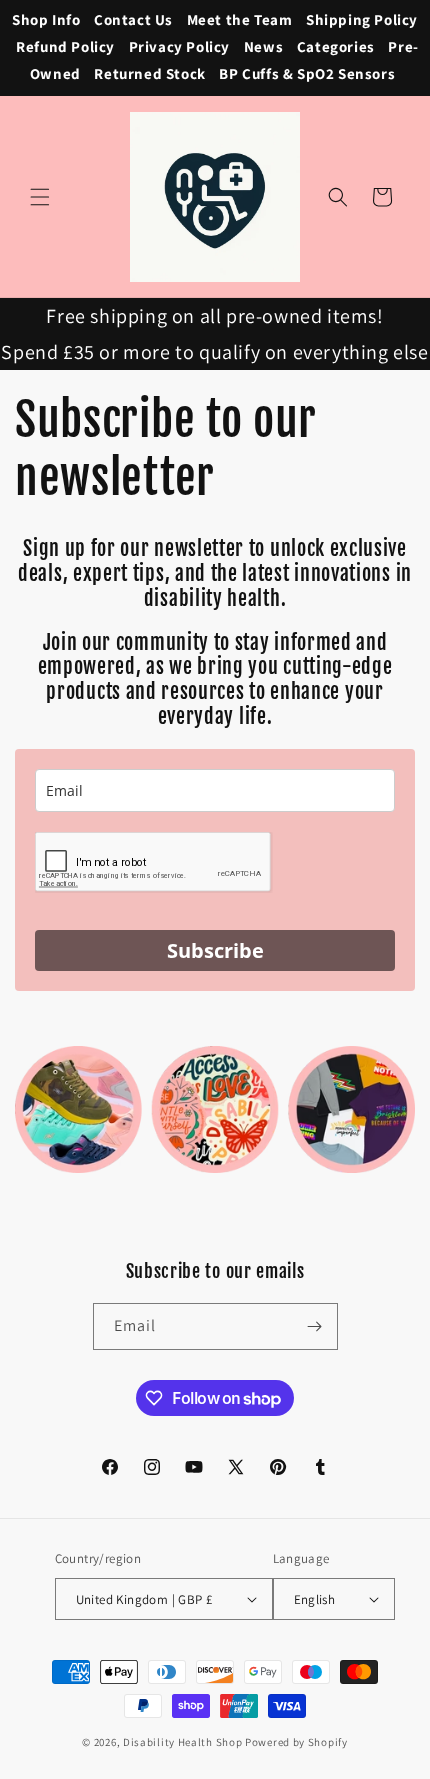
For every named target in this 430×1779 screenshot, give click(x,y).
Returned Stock (149, 73)
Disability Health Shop (182, 1742)
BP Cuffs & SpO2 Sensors (307, 73)
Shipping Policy (362, 19)
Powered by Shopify (296, 1742)
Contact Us (133, 19)
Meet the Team (240, 19)
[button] (40, 197)
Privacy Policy (179, 46)
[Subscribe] (315, 1326)
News (263, 46)
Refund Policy (65, 46)
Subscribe (215, 950)
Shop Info (46, 19)
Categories (336, 46)
